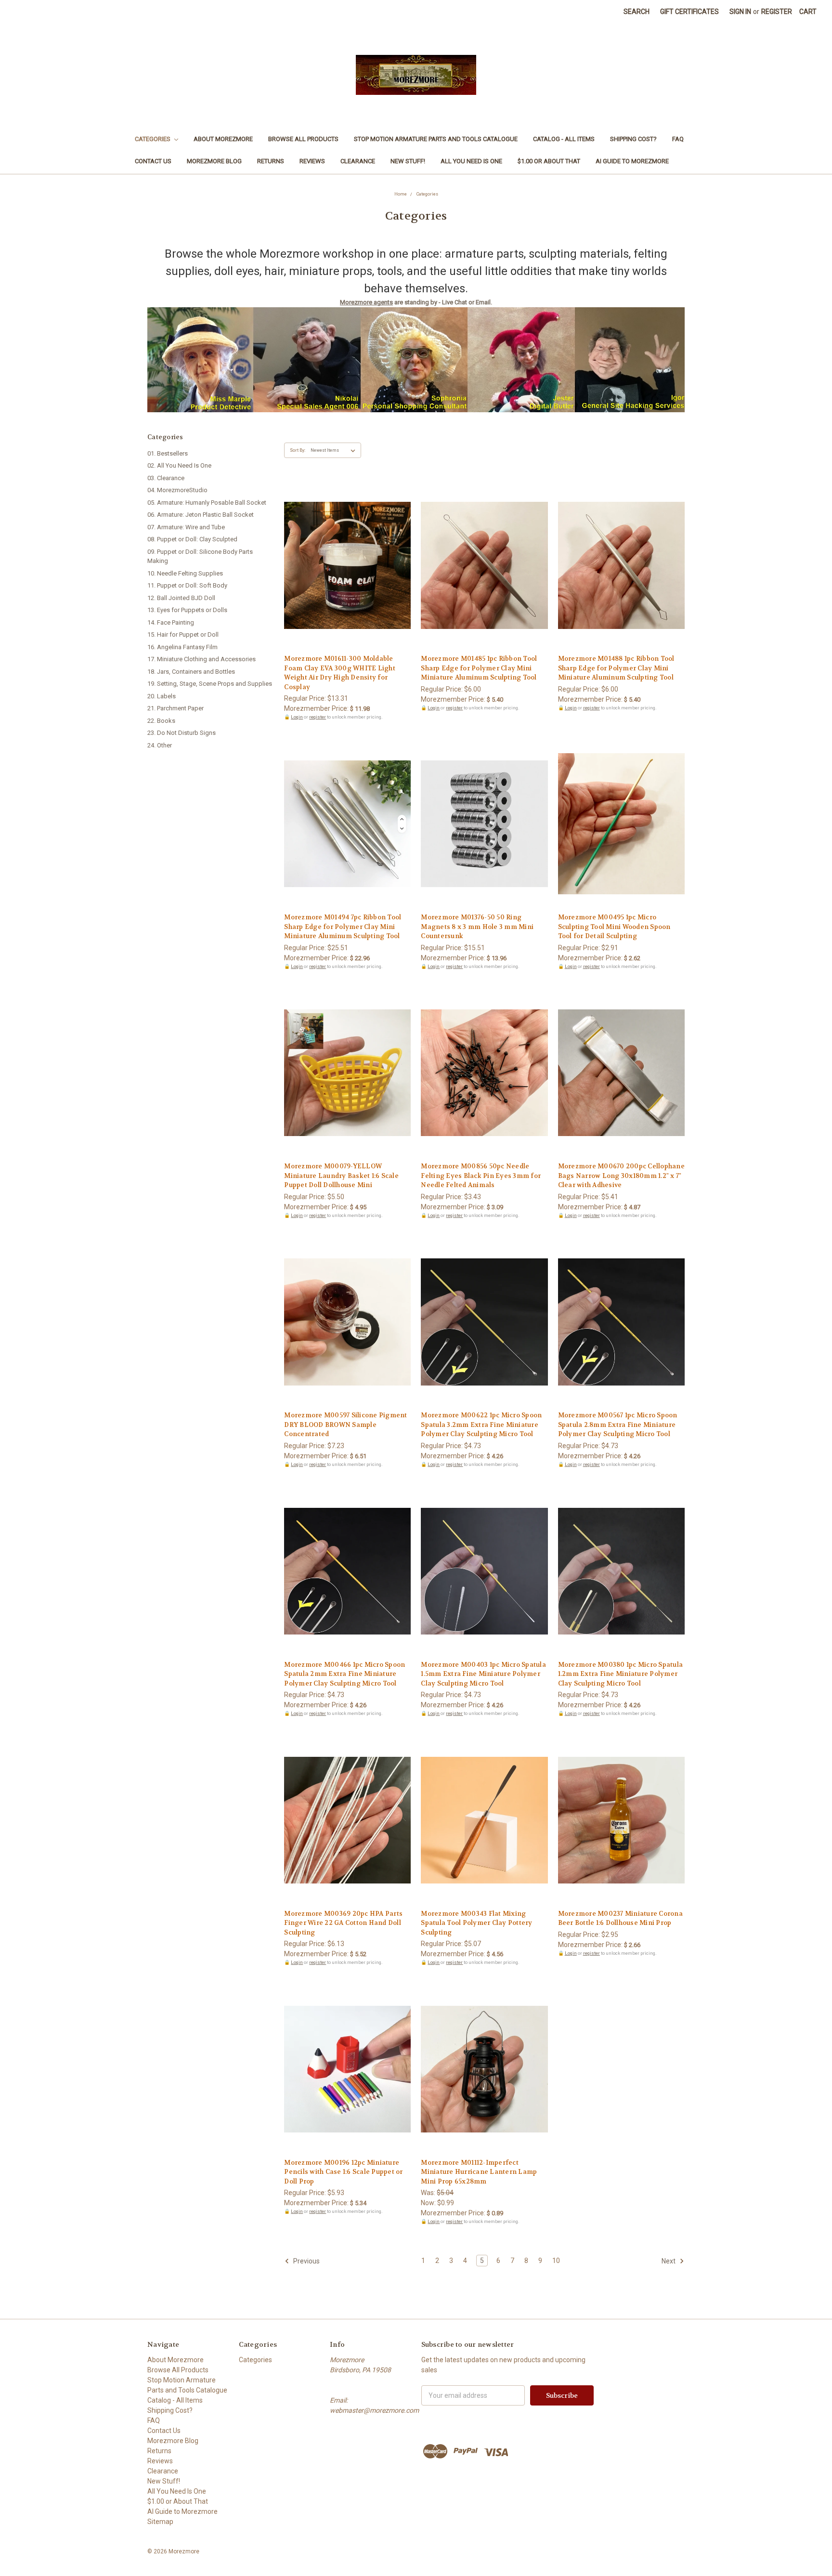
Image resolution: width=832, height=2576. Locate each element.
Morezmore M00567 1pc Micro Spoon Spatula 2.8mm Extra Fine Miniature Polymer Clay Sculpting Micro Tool (618, 1425)
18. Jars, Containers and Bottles (191, 672)
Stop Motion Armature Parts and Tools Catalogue (436, 139)
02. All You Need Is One (179, 465)
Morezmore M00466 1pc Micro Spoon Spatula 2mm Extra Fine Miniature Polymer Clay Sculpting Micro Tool (344, 1674)
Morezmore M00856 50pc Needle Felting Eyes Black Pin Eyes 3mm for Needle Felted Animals (481, 1176)
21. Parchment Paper (175, 708)
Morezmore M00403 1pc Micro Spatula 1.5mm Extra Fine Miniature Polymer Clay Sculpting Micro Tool (483, 1674)
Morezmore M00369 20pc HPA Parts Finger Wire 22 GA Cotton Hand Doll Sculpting (343, 1923)
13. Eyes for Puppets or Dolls (187, 610)
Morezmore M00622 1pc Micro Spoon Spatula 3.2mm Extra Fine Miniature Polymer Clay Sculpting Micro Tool (481, 1425)
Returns (271, 161)
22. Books (161, 721)
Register (777, 12)
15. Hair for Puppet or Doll (183, 634)
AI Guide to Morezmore (632, 161)
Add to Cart (347, 583)
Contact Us (153, 161)
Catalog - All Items (564, 139)
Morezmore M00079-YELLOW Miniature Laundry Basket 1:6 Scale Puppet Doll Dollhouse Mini (341, 1176)
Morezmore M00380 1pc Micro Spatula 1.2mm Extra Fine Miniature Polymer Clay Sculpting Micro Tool (621, 1674)
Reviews (312, 161)
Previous (306, 2261)
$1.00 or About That (549, 161)
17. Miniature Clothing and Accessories (201, 659)
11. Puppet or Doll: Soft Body (187, 585)
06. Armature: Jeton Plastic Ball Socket (201, 515)
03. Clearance (166, 478)
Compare (344, 566)
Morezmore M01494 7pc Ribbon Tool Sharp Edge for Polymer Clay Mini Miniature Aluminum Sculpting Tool (343, 927)
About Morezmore (223, 139)
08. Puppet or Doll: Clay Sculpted (192, 539)
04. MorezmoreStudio (177, 490)
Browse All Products (303, 139)
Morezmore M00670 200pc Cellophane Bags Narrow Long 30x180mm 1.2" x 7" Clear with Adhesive (621, 1176)
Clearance (358, 161)
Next (669, 2261)
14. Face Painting (171, 622)
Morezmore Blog (214, 161)
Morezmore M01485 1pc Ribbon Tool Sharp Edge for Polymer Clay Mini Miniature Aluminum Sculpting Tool (479, 668)
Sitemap (160, 2522)
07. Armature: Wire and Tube (186, 527)
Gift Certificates (689, 12)
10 (556, 2261)
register (318, 717)
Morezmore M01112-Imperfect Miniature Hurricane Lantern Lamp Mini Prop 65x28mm (479, 2172)
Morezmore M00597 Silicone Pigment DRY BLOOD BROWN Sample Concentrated (345, 1425)
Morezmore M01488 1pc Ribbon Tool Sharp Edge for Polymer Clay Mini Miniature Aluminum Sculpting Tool (616, 668)
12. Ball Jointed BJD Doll (181, 598)
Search (637, 12)
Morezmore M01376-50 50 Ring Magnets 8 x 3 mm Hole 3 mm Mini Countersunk (477, 927)
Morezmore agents (366, 302)
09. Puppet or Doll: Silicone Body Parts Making (200, 556)
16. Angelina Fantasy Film (182, 647)
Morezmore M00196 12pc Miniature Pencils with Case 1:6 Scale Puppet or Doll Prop (343, 2172)
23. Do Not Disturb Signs (182, 733)
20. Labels (162, 696)
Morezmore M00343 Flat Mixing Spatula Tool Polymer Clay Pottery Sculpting (476, 1923)
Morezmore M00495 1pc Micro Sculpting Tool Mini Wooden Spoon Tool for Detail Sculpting (614, 927)
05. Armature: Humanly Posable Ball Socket (207, 503)
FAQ (678, 139)
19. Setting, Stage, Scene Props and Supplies (210, 684)
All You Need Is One (471, 161)
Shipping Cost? (633, 139)
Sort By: (298, 450)
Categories (153, 139)
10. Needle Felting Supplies (185, 573)
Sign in (740, 12)
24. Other (160, 745)
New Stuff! (408, 161)
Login (297, 717)
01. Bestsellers (168, 453)
